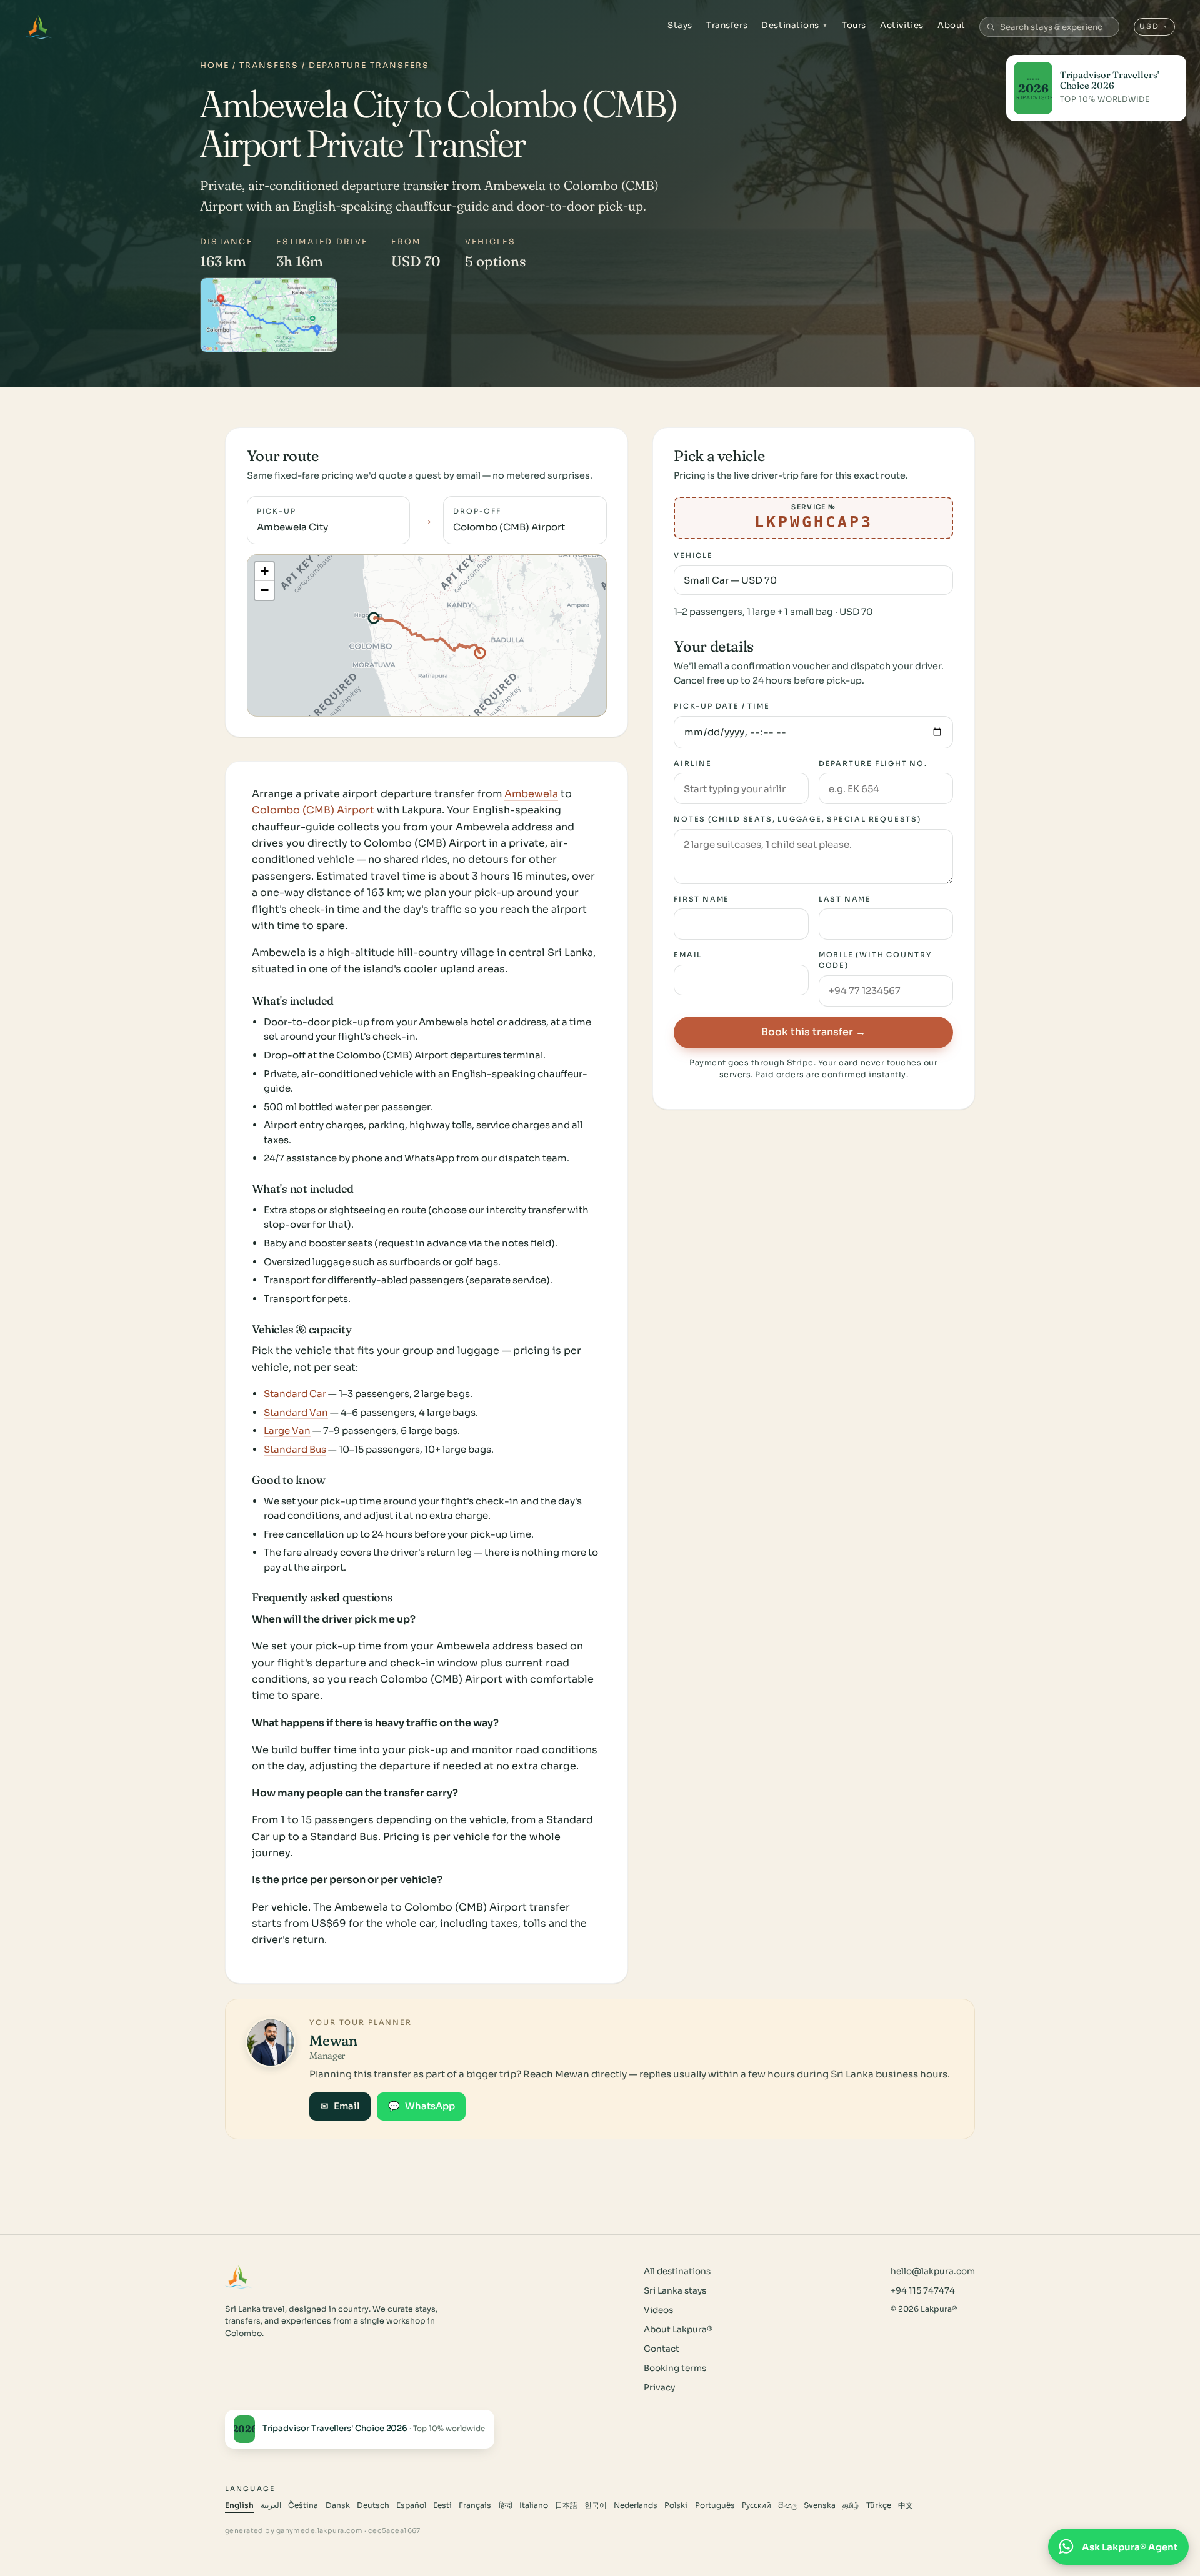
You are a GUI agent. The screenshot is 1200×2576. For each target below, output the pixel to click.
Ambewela (531, 794)
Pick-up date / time (722, 706)
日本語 (566, 2505)
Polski (676, 2505)
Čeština (303, 2505)
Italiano (534, 2505)
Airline (693, 763)
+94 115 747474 (923, 2291)
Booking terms (675, 2368)
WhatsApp (422, 2106)
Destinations (795, 25)
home (215, 66)
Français (475, 2505)
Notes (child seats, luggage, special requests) (797, 819)
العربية (271, 2505)
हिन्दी (506, 2505)
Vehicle (693, 555)
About (952, 25)
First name (702, 899)
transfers (269, 66)
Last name (845, 899)
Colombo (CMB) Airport (313, 810)
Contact (662, 2349)
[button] (264, 572)
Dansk (338, 2505)
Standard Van (296, 1412)
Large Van (287, 1430)
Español (411, 2505)
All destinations (677, 2271)
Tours (854, 25)
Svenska (820, 2505)
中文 (906, 2505)
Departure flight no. (873, 763)
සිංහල (787, 2505)
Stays (680, 25)
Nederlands (636, 2505)
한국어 (596, 2505)
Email (688, 955)
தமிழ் (851, 2505)
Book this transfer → (813, 1032)
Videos (658, 2310)
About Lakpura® (678, 2330)
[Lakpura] (38, 27)
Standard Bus (295, 1449)
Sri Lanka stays (675, 2291)
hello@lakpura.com (933, 2271)
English (239, 2505)
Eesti (442, 2505)
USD (1154, 26)
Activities (902, 25)
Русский (757, 2505)
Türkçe (879, 2505)
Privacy (659, 2388)
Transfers (727, 25)
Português (715, 2505)
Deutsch (373, 2505)
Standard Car (295, 1394)
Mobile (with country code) (875, 960)
